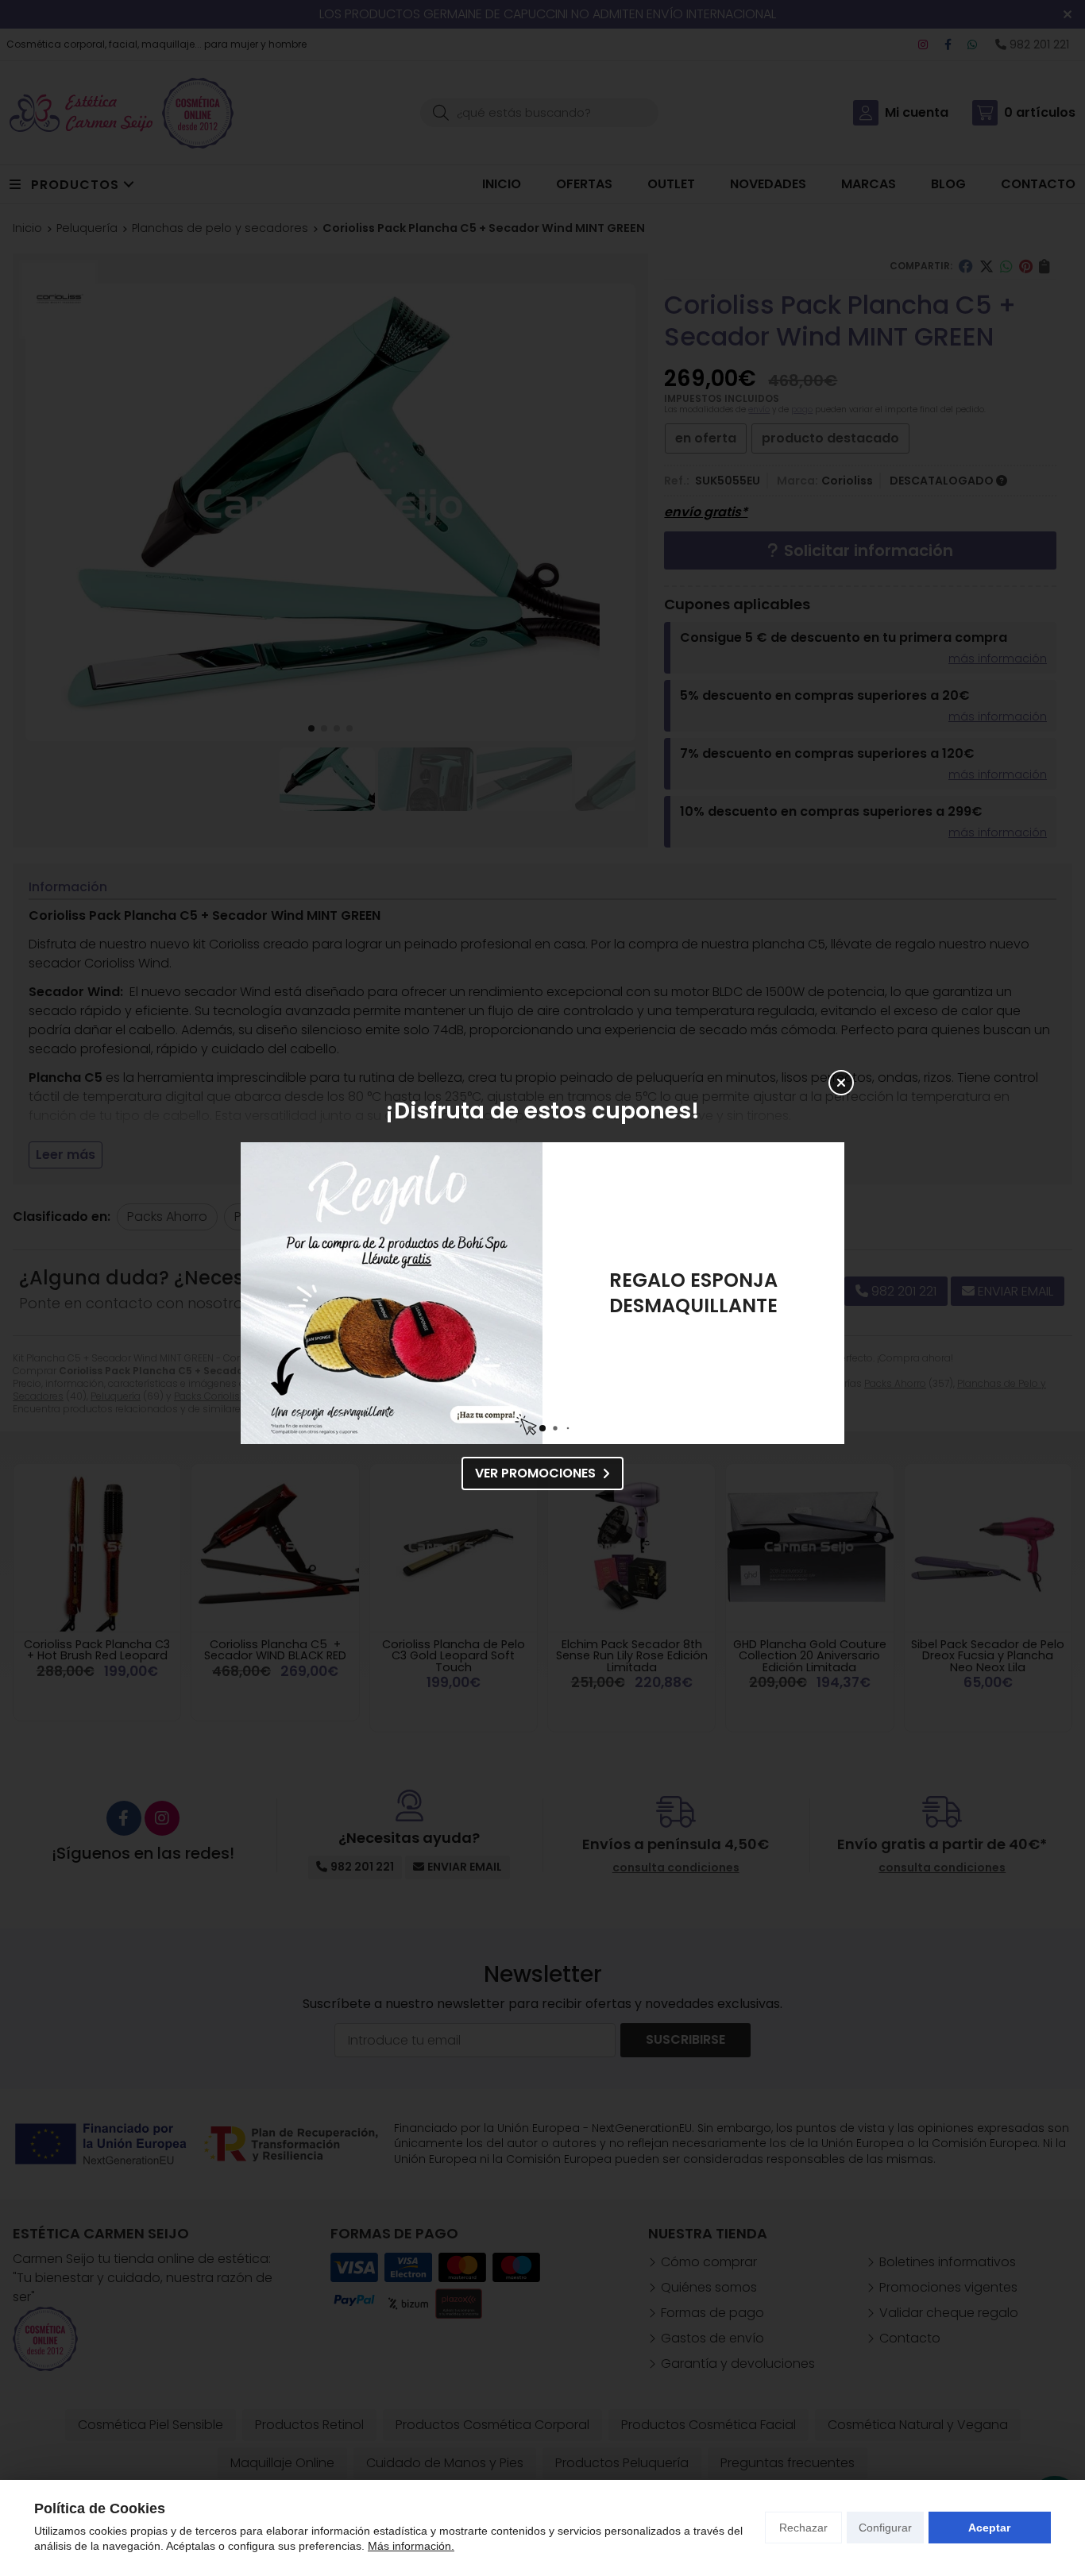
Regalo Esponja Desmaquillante (693, 1293)
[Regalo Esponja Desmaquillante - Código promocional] (392, 1293)
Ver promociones (535, 1473)
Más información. (411, 2546)
